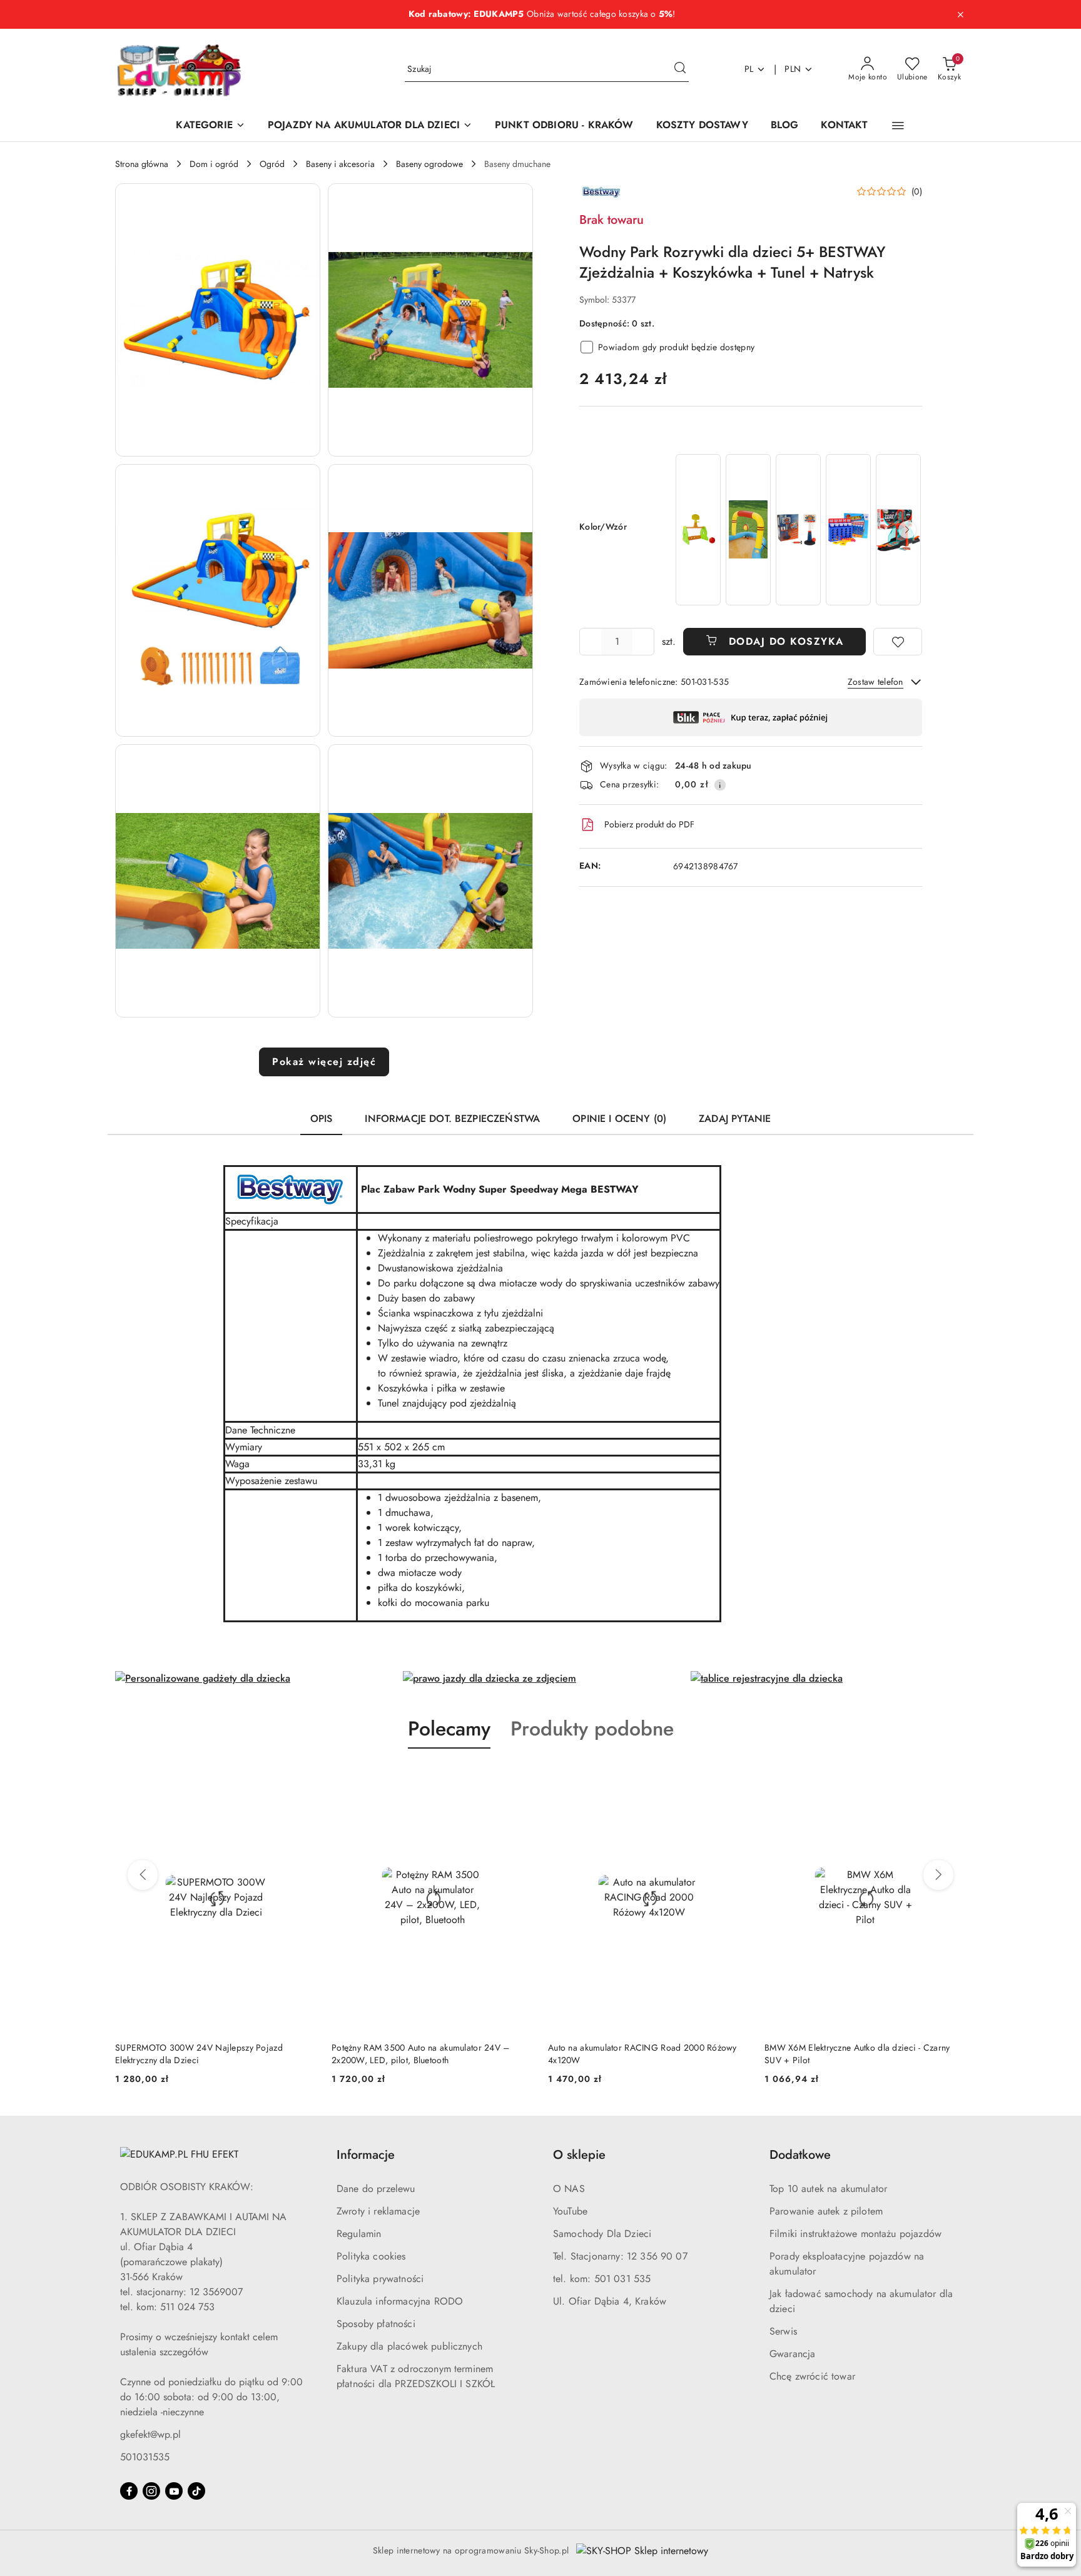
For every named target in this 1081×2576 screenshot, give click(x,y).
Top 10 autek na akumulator (828, 2189)
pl (749, 69)
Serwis (783, 2331)
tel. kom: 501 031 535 (602, 2279)
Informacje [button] (366, 2155)
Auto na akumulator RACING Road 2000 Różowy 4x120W (426, 2054)
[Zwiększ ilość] (644, 642)
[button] (898, 126)
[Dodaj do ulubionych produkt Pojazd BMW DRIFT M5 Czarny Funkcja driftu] (952, 1778)
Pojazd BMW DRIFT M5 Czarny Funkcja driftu (852, 2048)
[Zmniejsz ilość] (589, 642)
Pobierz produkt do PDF (649, 824)
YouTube (570, 2211)
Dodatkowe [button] (800, 2155)
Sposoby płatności (376, 2324)
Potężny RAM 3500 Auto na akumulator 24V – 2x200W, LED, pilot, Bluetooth (204, 2054)
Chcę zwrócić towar (812, 2376)
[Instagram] (151, 2491)
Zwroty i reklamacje (378, 2211)
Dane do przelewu (376, 2189)
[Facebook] (129, 2491)
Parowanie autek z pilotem (826, 2211)
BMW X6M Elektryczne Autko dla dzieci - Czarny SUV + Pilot (641, 2054)
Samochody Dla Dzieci (602, 2234)
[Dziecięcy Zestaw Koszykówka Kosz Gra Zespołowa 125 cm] (798, 529)
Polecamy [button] (449, 1729)
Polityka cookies (371, 2256)
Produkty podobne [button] (592, 1729)
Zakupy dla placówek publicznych (409, 2346)
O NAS (569, 2189)
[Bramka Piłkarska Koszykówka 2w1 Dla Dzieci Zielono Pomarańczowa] (698, 529)
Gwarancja (792, 2354)
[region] (798, 530)
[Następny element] (907, 530)
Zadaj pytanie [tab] (735, 1119)
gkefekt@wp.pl (150, 2434)
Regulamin (359, 2234)
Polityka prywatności (380, 2279)
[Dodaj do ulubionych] (898, 642)
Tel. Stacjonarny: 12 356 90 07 (620, 2256)
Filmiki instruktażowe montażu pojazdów (855, 2234)
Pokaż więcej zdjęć (324, 1062)
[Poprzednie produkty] (143, 1875)
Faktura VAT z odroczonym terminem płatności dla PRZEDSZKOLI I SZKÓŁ (416, 2376)
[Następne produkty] (938, 1875)
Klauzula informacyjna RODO (400, 2301)
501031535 (145, 2457)
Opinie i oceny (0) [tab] (619, 1119)
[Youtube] (174, 2491)
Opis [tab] (322, 1119)
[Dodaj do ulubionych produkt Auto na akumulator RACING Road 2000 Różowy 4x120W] (519, 1778)
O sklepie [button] (579, 2155)
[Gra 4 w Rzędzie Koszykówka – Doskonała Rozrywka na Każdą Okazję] (848, 529)
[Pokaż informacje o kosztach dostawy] (720, 785)
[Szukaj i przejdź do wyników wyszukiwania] (680, 69)
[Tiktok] (196, 2491)
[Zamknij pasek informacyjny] (960, 14)
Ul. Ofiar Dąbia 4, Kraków (610, 2301)
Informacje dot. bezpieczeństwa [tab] (452, 1119)
